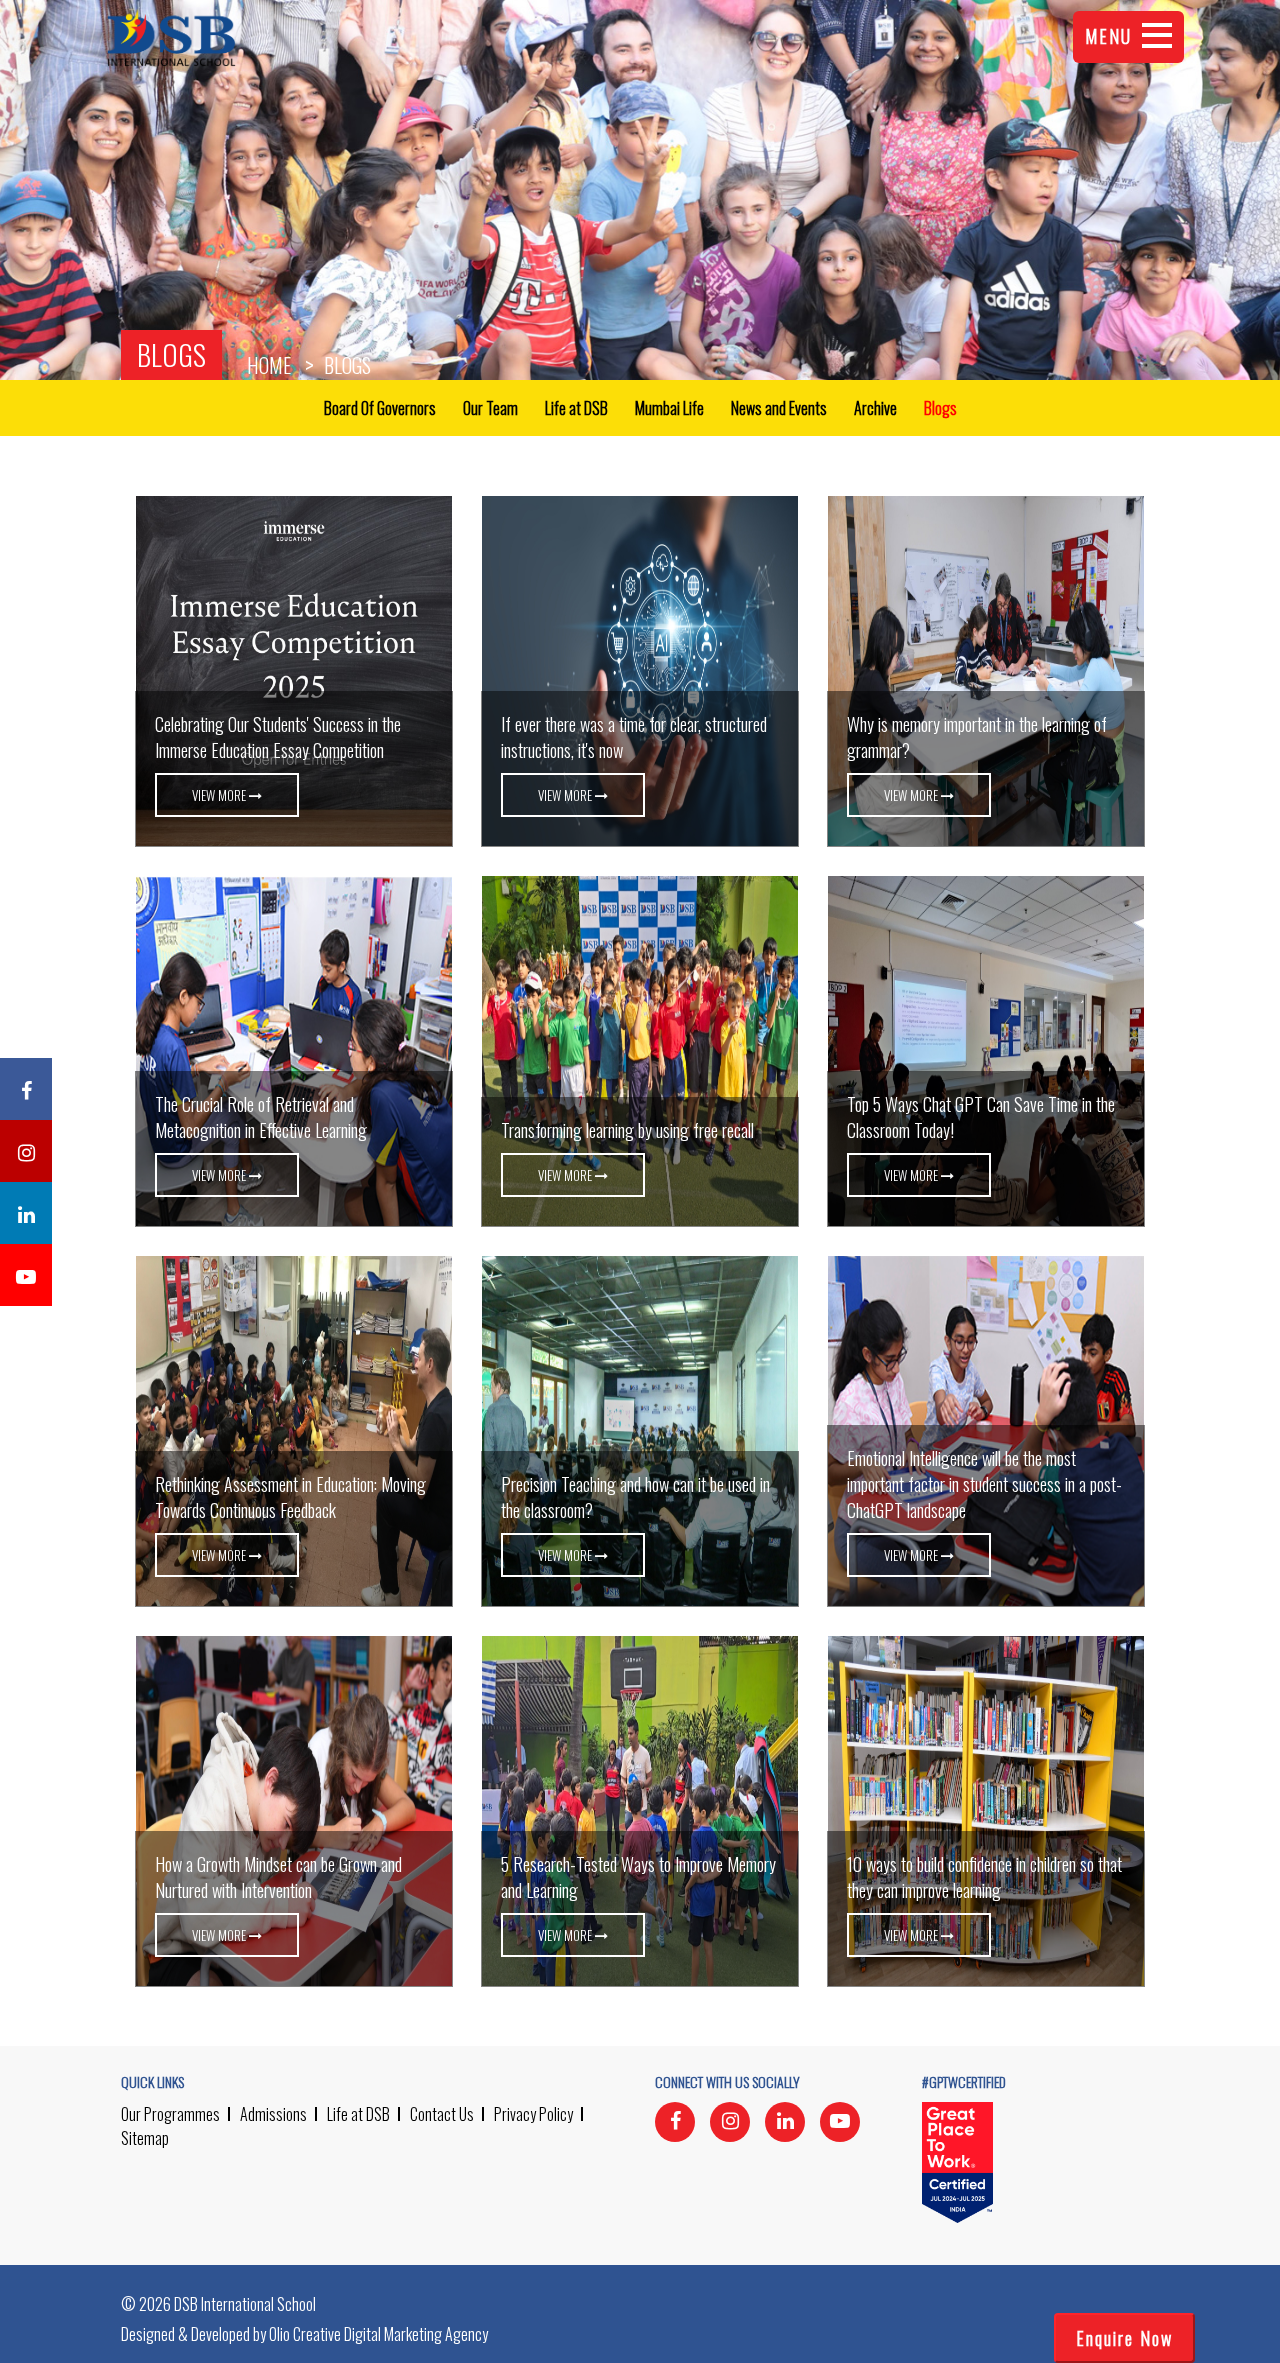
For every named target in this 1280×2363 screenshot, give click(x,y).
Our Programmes (170, 2114)
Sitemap (145, 2138)
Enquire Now (1124, 2338)
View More (220, 795)
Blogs (171, 354)
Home (269, 365)
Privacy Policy (533, 2114)
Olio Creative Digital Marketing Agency (378, 2334)
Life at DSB (358, 2114)
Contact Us (442, 2114)
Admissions (273, 2114)
